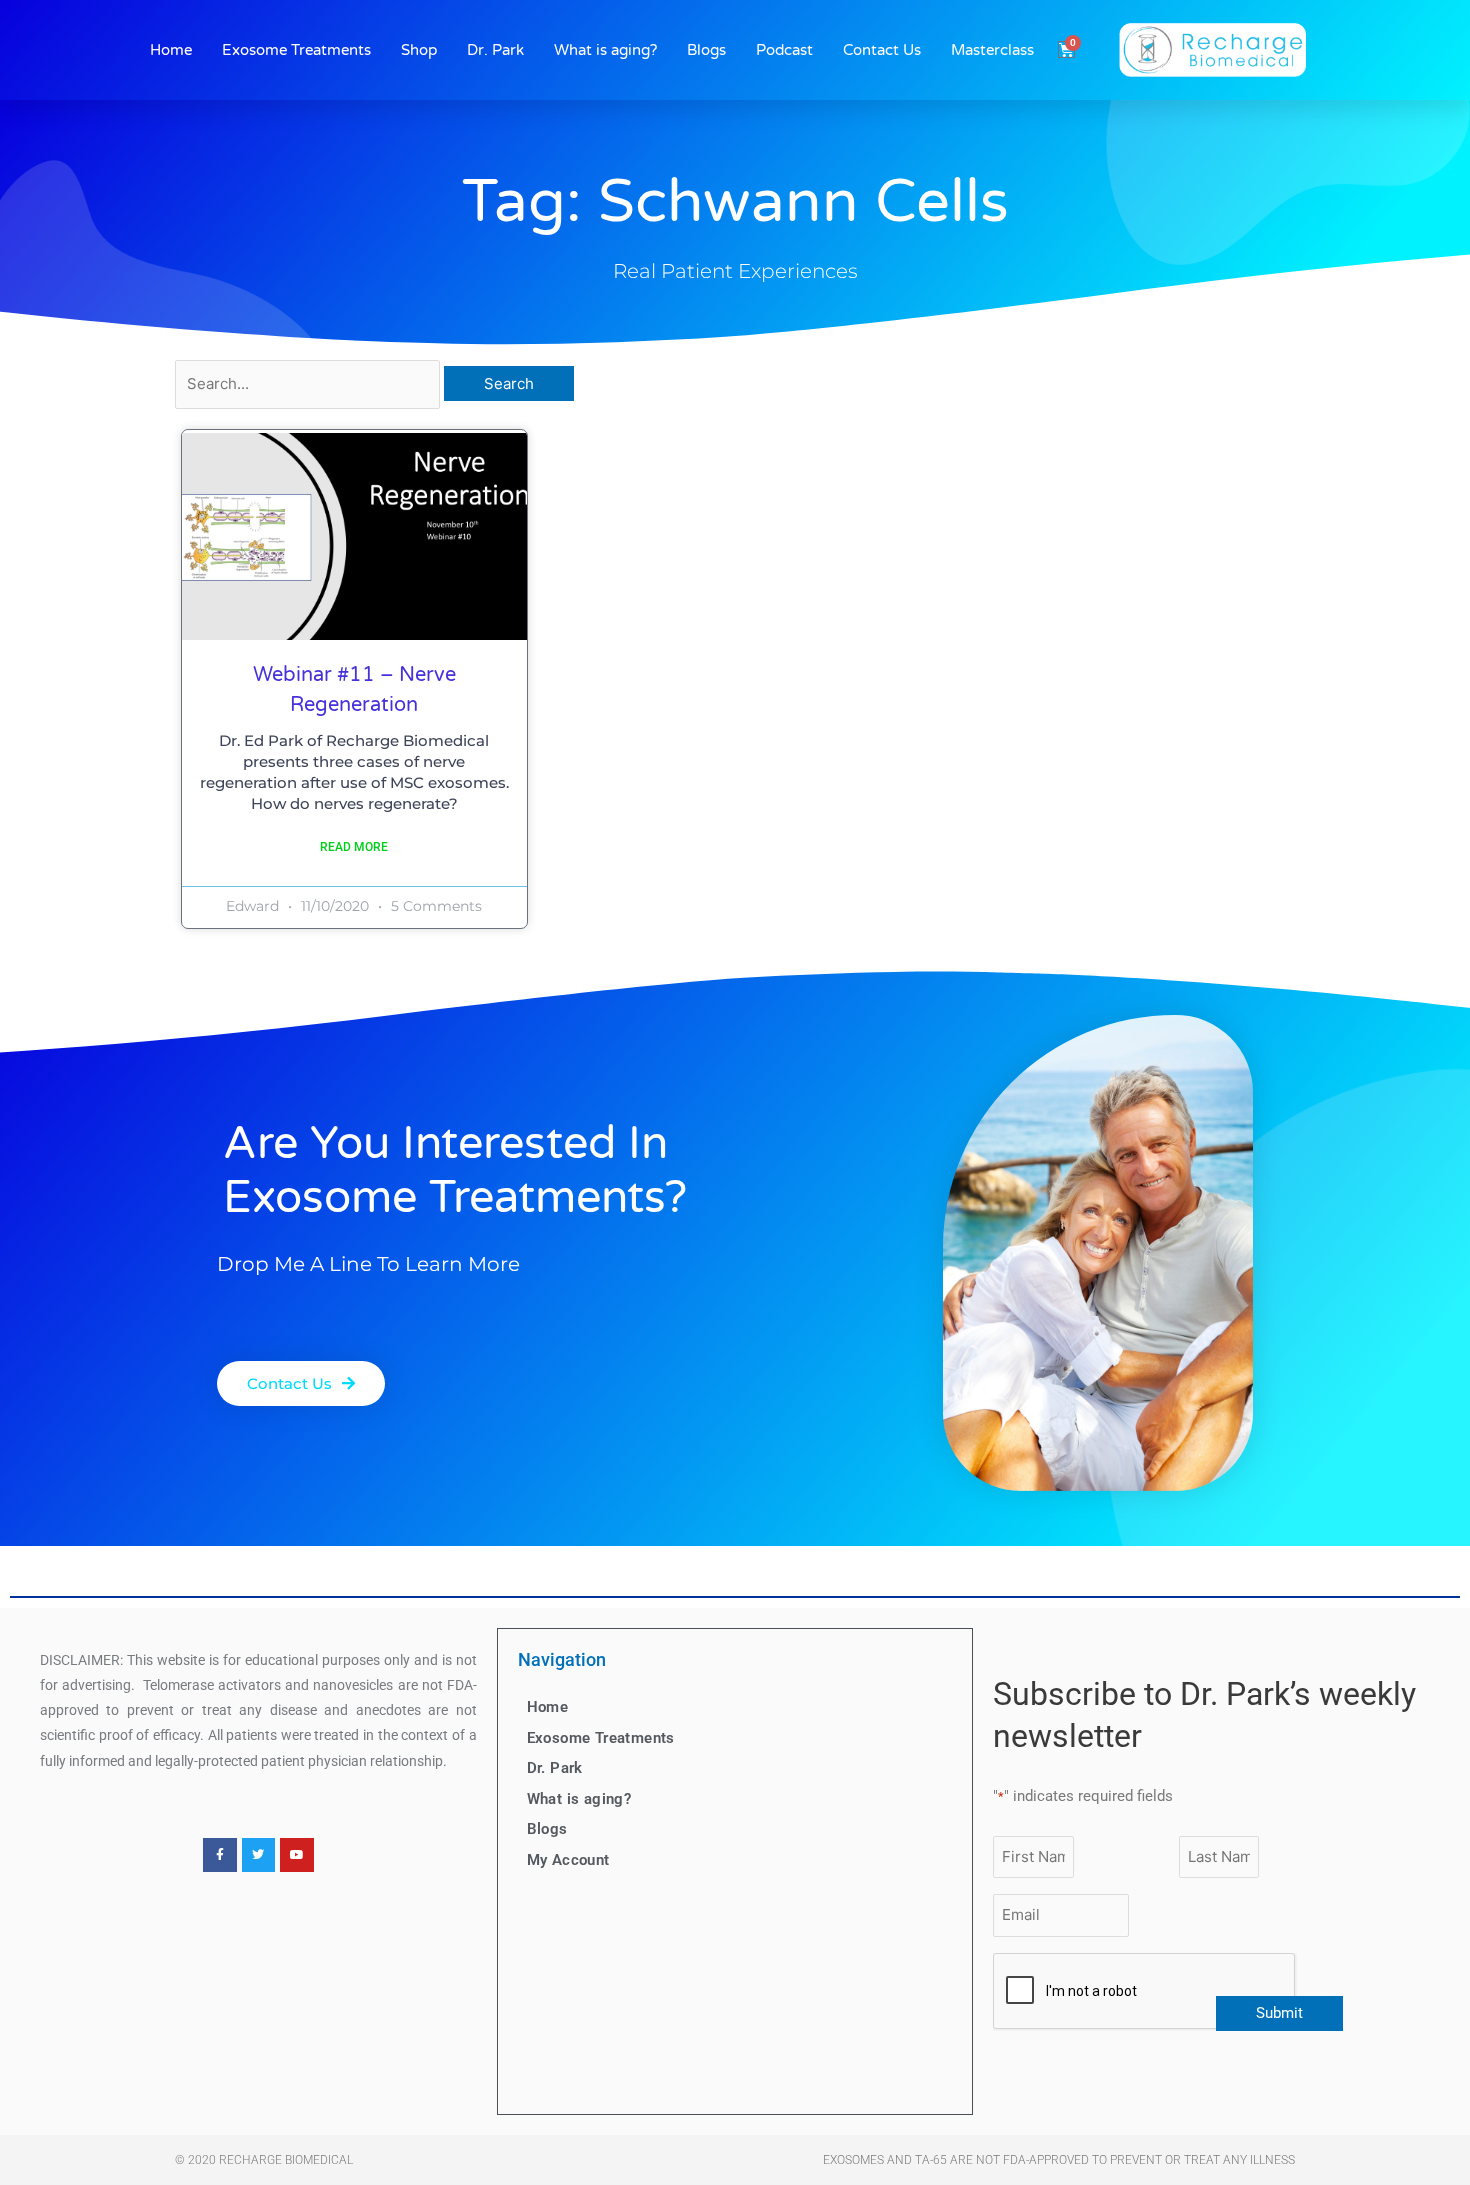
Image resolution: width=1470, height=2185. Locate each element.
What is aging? (605, 50)
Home (171, 50)
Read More (354, 847)
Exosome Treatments (296, 50)
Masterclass (992, 50)
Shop (419, 50)
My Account (568, 1860)
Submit (1279, 2013)
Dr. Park (495, 50)
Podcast (784, 50)
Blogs (706, 50)
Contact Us (882, 50)
